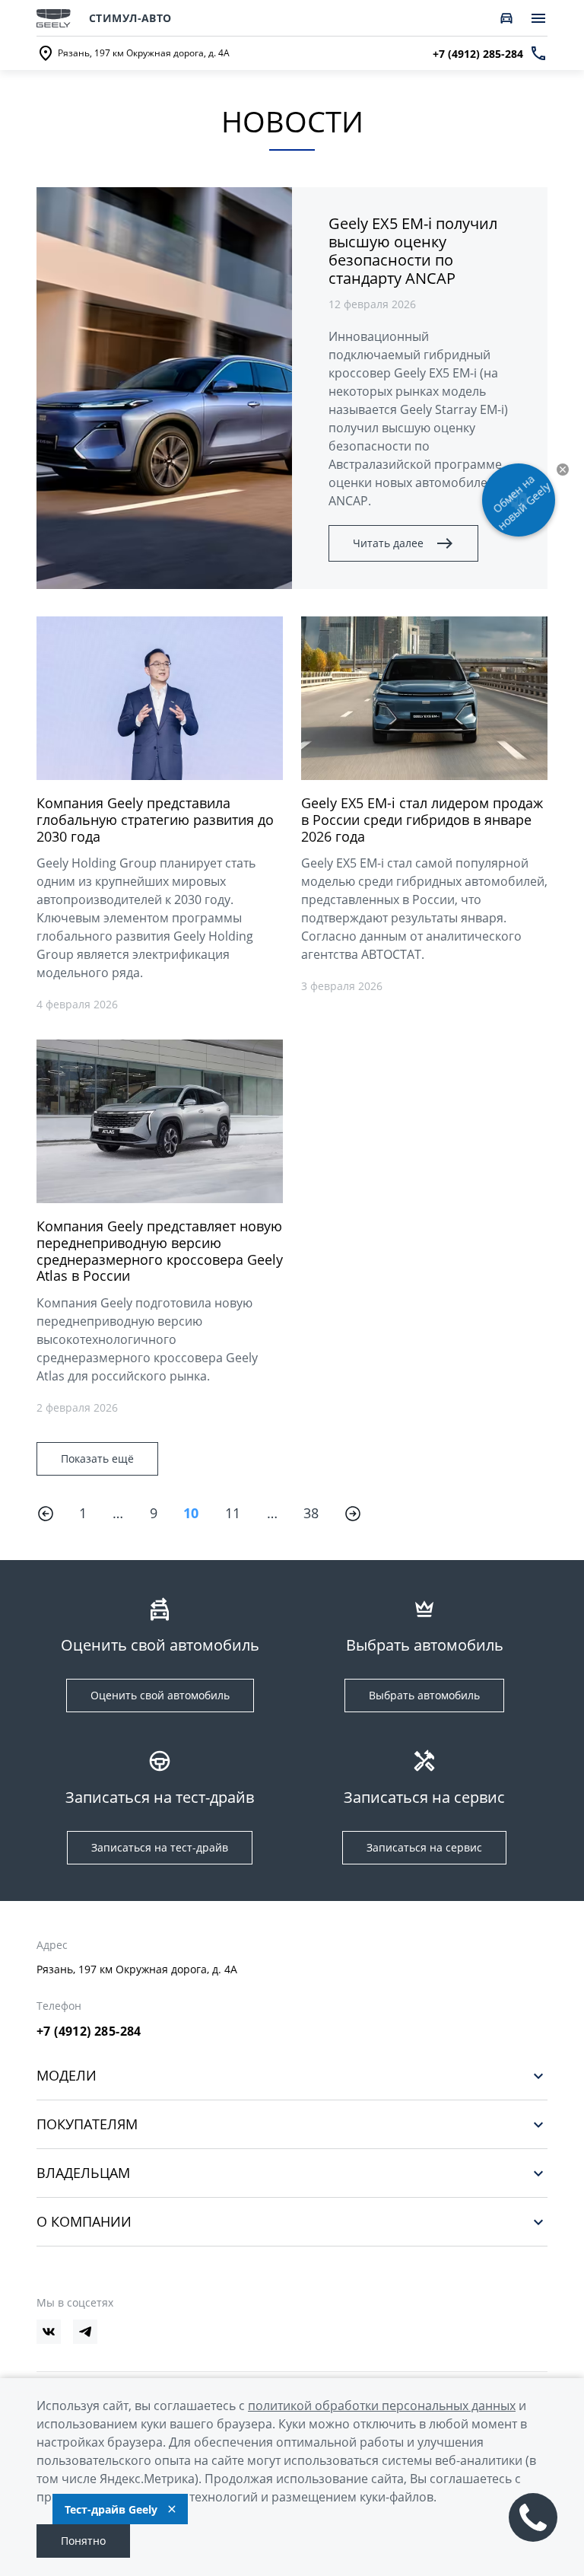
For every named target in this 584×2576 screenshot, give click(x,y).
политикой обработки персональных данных (382, 2406)
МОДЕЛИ (67, 2076)
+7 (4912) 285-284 (89, 2031)
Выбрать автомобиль (424, 1695)
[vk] (49, 2332)
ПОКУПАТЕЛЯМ (87, 2124)
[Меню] (538, 18)
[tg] (85, 2332)
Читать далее (388, 543)
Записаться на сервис (424, 1847)
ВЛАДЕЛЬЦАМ (83, 2173)
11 (233, 1513)
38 (311, 1513)
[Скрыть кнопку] (563, 470)
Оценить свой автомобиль (160, 1695)
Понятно (83, 2541)
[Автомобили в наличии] (506, 18)
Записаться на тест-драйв (160, 1847)
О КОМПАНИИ (84, 2222)
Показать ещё (97, 1458)
